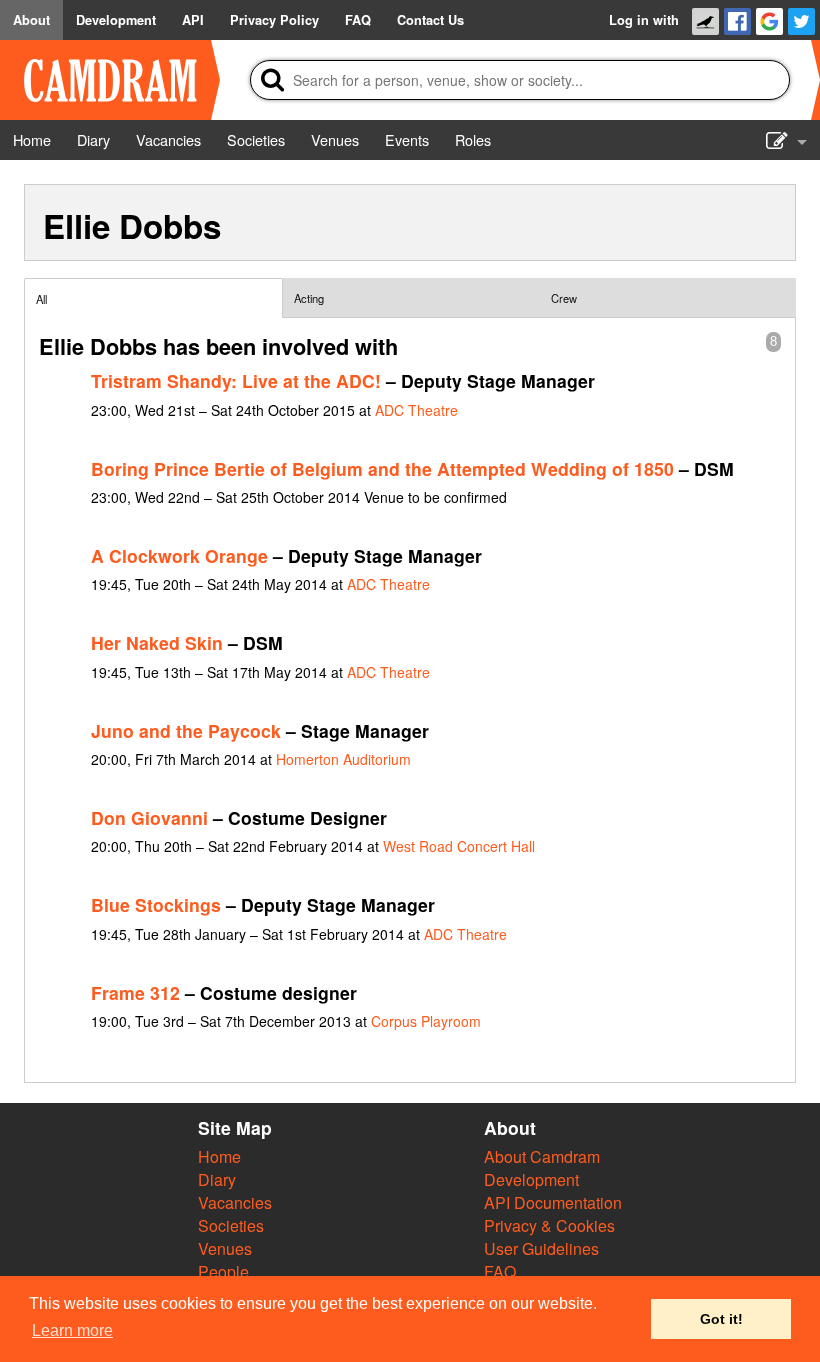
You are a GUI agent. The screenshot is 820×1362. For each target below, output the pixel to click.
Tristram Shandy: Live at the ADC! (236, 380)
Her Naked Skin (157, 642)
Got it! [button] (721, 1319)
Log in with (644, 20)
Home (219, 1156)
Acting (309, 298)
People (223, 1271)
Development (531, 1179)
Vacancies (235, 1202)
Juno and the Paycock (186, 730)
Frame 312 (135, 992)
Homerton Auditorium (343, 759)
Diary (217, 1179)
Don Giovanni (149, 817)
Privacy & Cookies (549, 1225)
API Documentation (553, 1202)
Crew (564, 298)
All (41, 299)
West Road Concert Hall (459, 846)
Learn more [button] (72, 1330)
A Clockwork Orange (179, 555)
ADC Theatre (416, 410)
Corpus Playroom (426, 1021)
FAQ (500, 1271)
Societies (231, 1225)
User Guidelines (541, 1248)
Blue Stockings (156, 904)
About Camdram (542, 1156)
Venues (225, 1248)
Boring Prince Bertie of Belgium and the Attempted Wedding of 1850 (382, 468)
